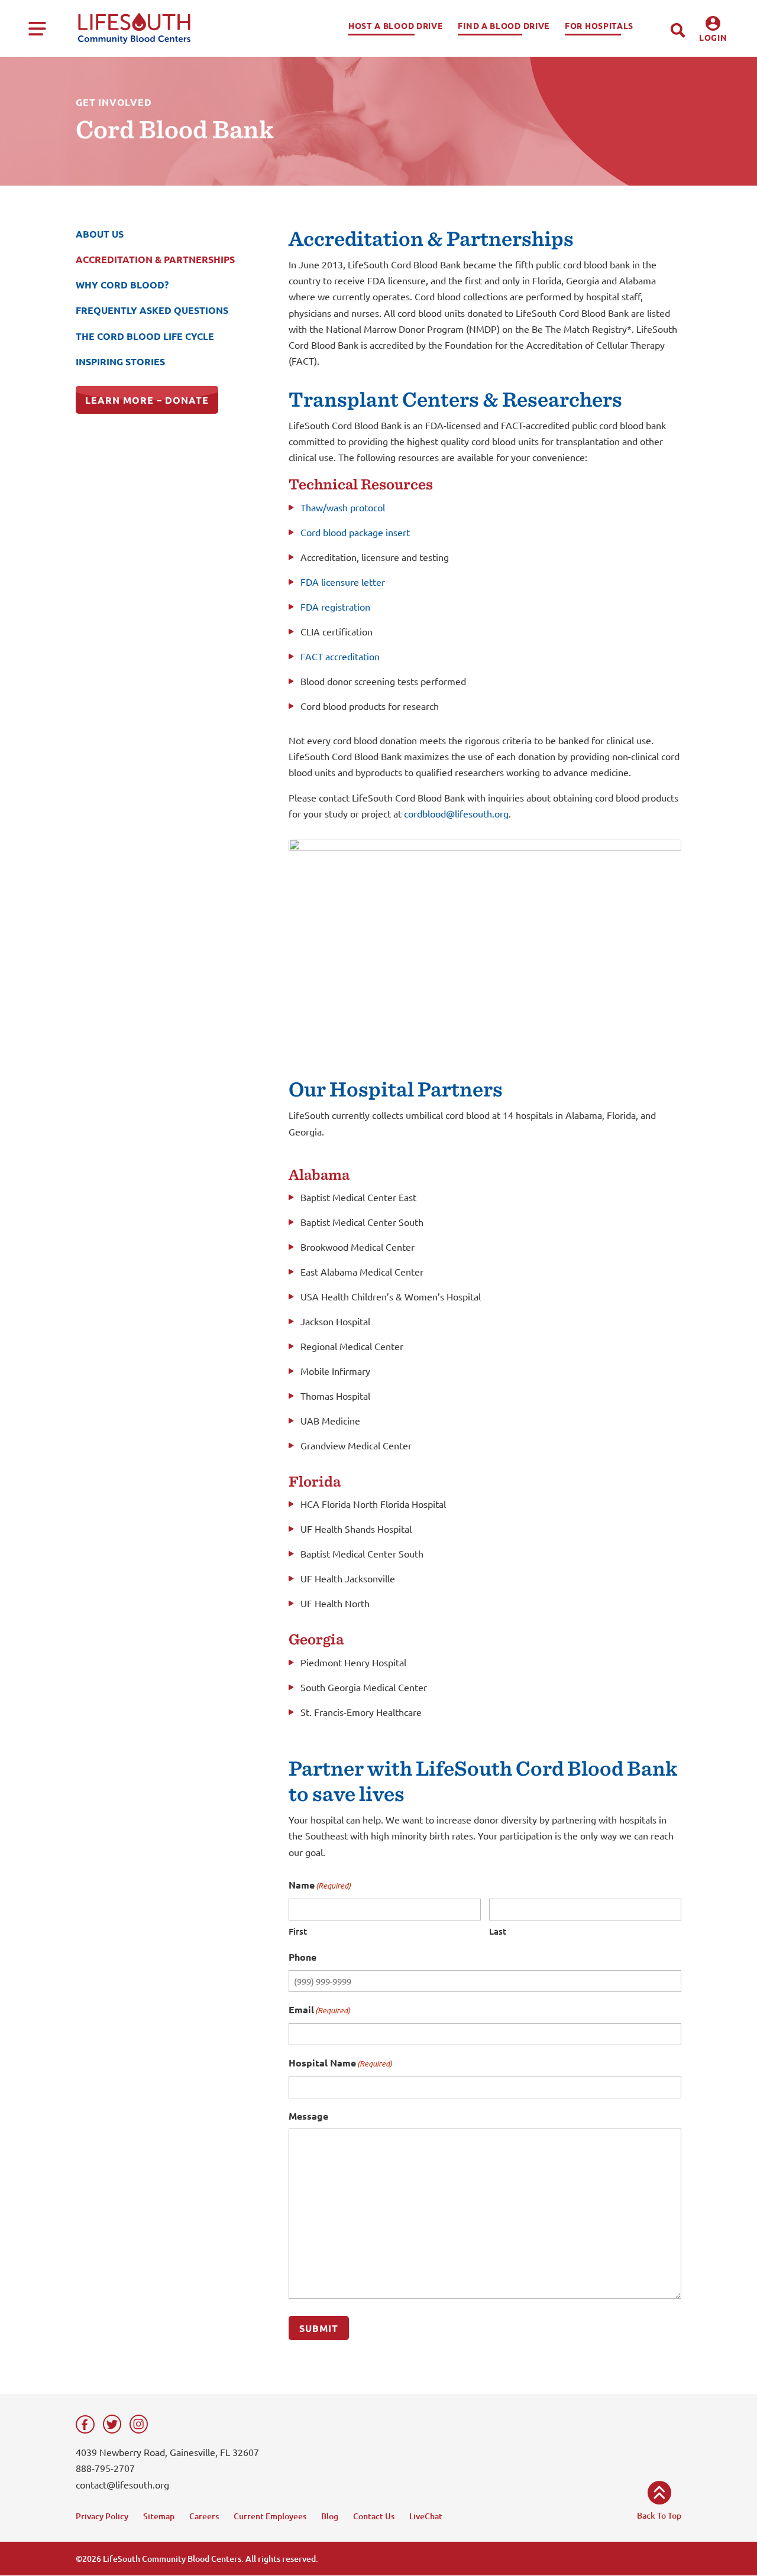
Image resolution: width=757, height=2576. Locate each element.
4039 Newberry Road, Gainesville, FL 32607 (167, 2452)
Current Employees (270, 2516)
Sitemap (159, 2516)
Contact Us (374, 2516)
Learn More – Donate (147, 400)
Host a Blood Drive (396, 25)
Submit (319, 2328)
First (298, 1931)
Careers (204, 2516)
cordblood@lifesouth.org (456, 813)
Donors (714, 72)
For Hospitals (599, 25)
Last (498, 1931)
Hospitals (714, 92)
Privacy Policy (102, 2516)
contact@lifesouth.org (122, 2484)
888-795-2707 (105, 2468)
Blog (330, 2516)
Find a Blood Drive (504, 25)
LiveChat (426, 2516)
